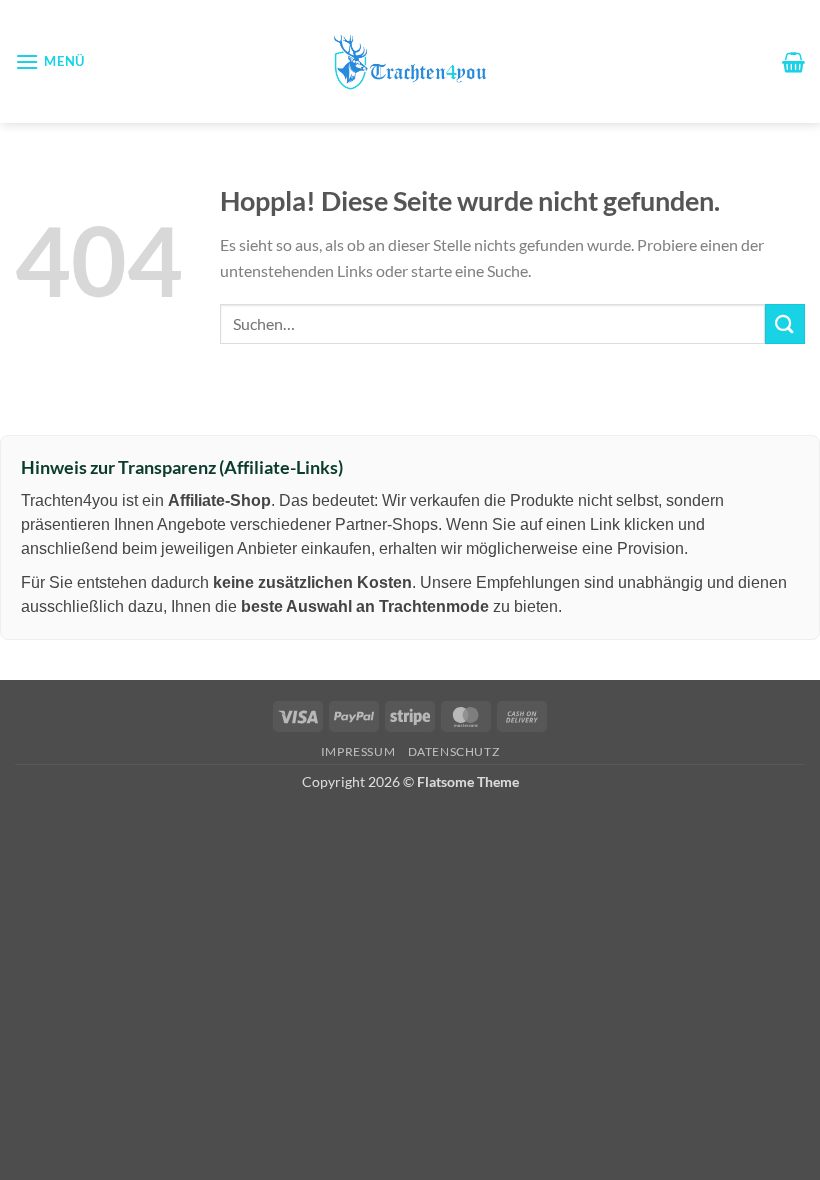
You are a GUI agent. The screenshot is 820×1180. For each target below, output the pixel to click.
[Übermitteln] (785, 323)
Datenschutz (454, 751)
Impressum (358, 751)
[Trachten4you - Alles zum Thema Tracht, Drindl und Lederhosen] (410, 61)
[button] (50, 61)
